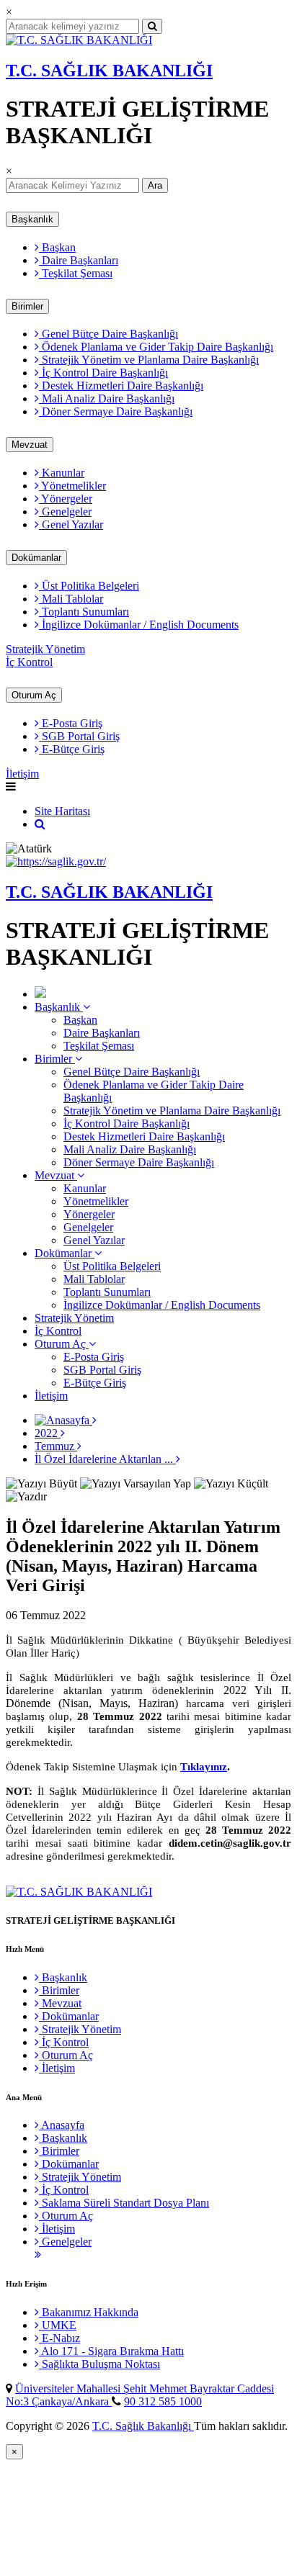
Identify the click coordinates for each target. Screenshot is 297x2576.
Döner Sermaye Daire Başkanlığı (116, 411)
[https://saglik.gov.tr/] (56, 861)
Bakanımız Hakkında (89, 2312)
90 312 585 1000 (163, 2401)
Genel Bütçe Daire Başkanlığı (108, 334)
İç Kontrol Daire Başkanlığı (103, 373)
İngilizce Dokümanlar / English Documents (139, 625)
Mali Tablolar (71, 599)
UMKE (58, 2325)
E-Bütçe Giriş (72, 749)
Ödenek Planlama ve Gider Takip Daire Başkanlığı (156, 347)
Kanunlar (62, 473)
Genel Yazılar (71, 524)
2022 (48, 1433)
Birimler (27, 306)
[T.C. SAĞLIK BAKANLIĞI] (79, 40)
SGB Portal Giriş (79, 736)
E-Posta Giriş (71, 723)
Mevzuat (30, 445)
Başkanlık (32, 219)
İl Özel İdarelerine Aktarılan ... (105, 1459)
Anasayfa (62, 2125)
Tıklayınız (204, 1767)
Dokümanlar (36, 558)
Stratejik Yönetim (45, 649)
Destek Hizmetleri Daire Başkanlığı (121, 386)
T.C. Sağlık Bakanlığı (143, 2426)
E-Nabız (59, 2338)
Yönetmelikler (72, 486)
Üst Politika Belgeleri (89, 586)
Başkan (57, 247)
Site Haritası (62, 811)
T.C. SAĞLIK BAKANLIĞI (109, 71)
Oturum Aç (34, 695)
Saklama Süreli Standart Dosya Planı (124, 2203)
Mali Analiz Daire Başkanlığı (107, 398)
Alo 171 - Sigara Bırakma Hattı (111, 2351)
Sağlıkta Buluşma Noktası (99, 2364)
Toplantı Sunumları (84, 612)
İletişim (22, 774)
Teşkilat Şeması (76, 273)
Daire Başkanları (79, 260)
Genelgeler (65, 512)
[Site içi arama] (40, 824)
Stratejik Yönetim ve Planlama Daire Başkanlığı (149, 360)
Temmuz (56, 1446)
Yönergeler (66, 499)
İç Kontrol (29, 662)
